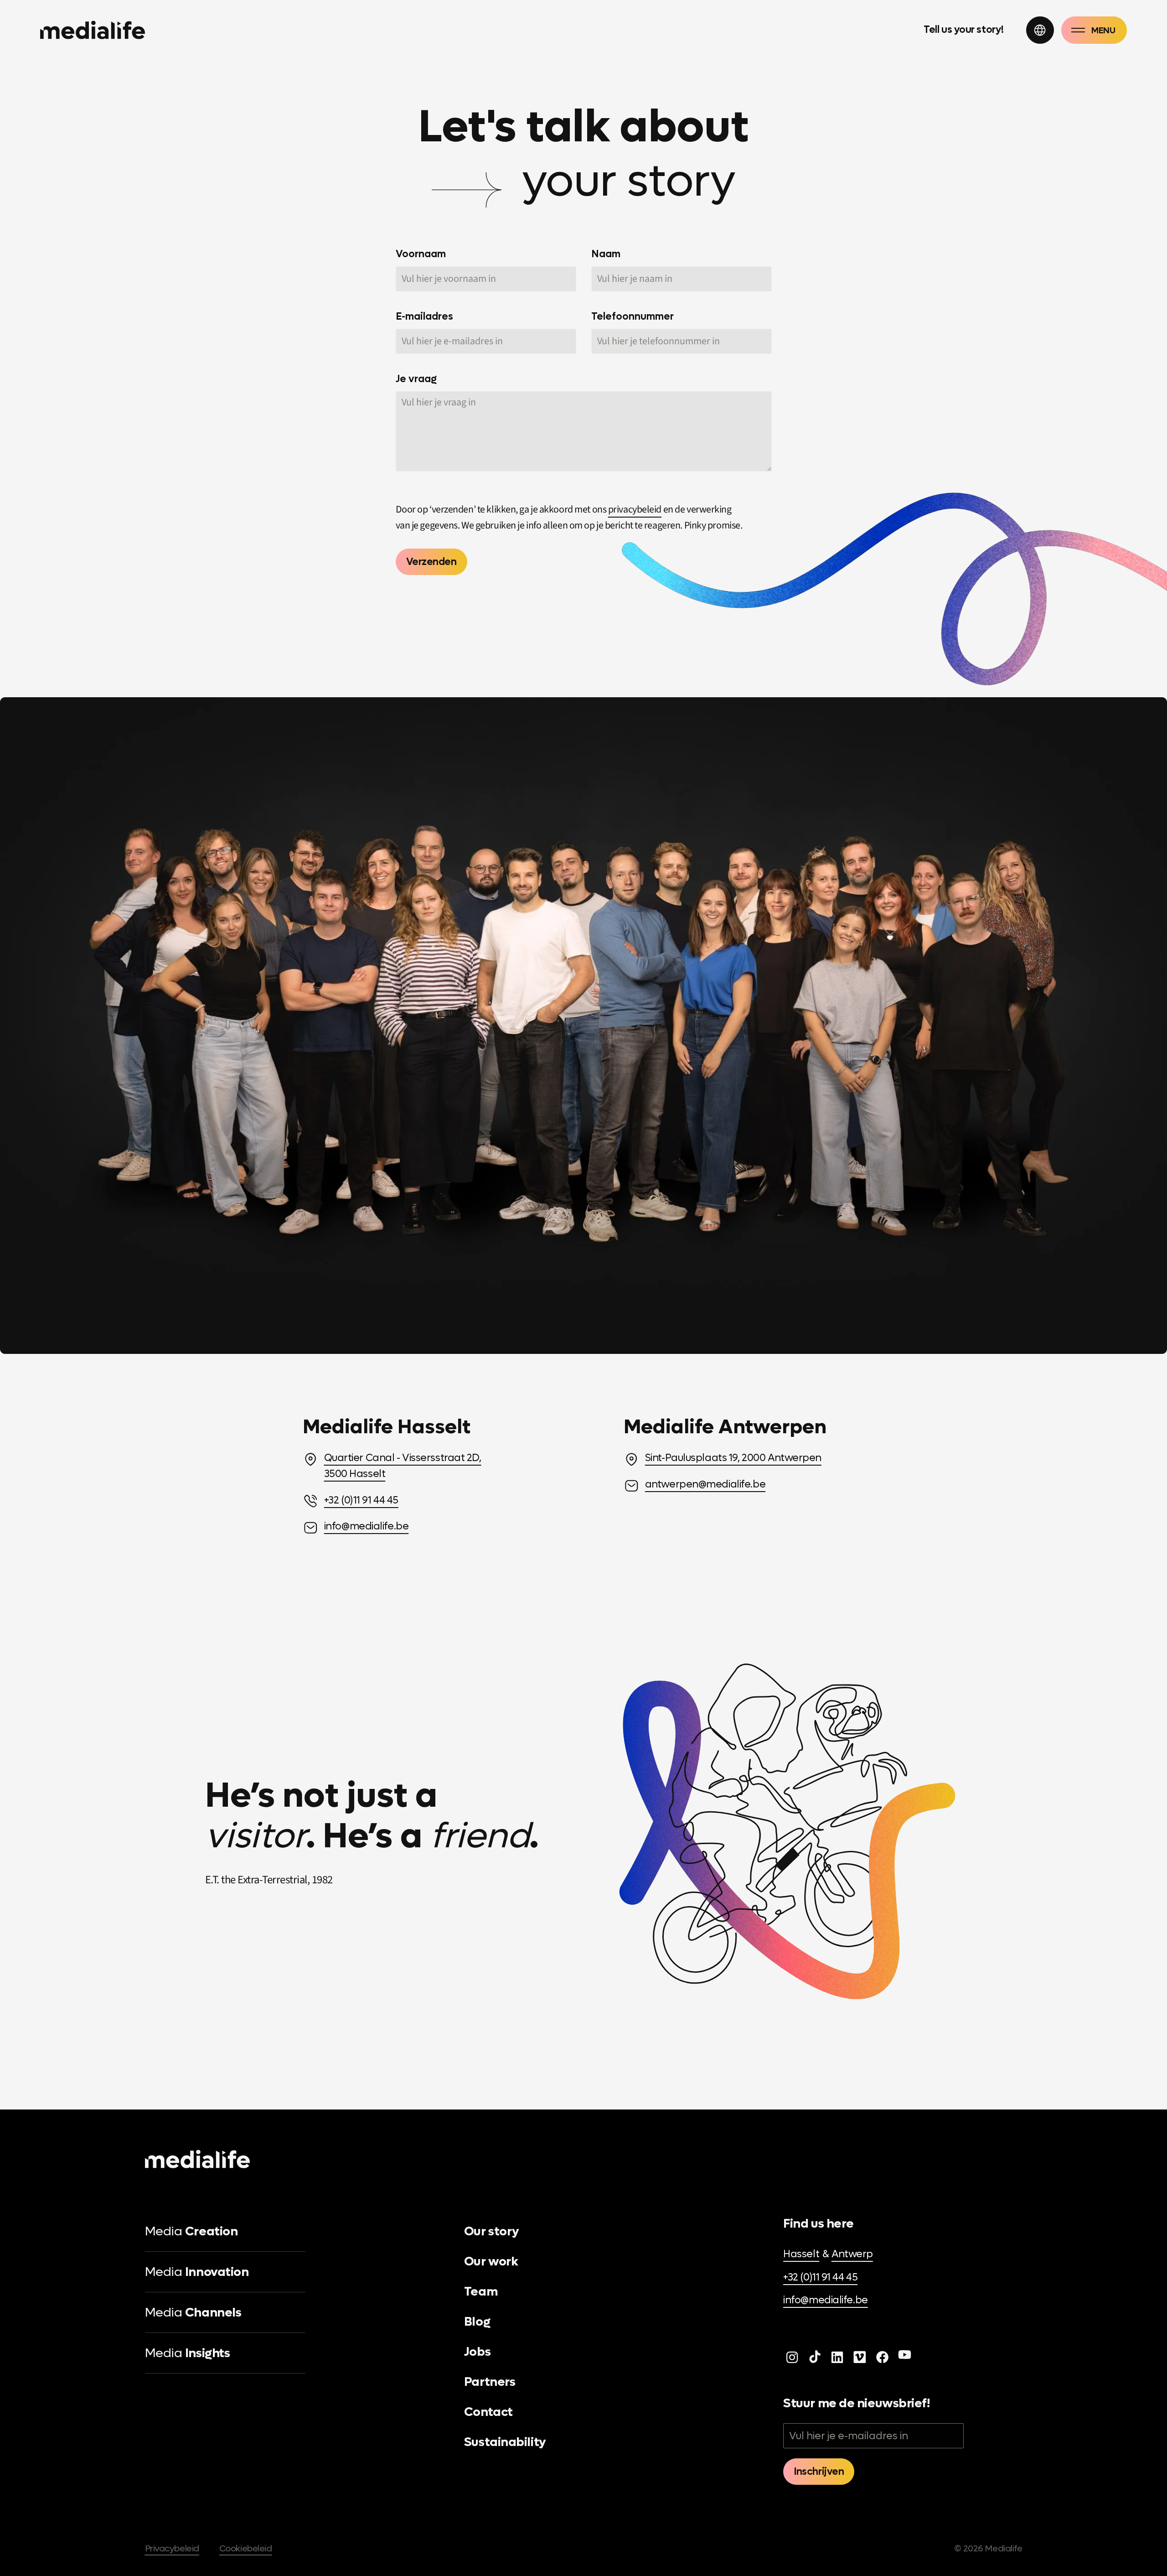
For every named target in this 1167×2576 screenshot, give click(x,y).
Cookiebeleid (246, 2548)
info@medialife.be (367, 1526)
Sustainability (505, 2442)
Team (481, 2291)
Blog (477, 2322)
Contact (488, 2412)
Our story (492, 2231)
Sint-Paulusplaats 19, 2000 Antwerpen (733, 1458)
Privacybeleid (172, 2548)
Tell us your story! (964, 30)
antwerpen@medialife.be (705, 1484)
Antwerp (852, 2254)
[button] (1040, 30)
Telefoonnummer (633, 316)
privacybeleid (635, 509)
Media (191, 2231)
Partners (490, 2382)
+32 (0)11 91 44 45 (361, 1500)
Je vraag (416, 379)
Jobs (477, 2352)
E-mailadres (424, 316)
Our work (491, 2261)
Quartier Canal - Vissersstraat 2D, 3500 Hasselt (403, 1466)
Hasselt (801, 2254)
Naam (606, 254)
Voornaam (421, 254)
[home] (93, 30)
